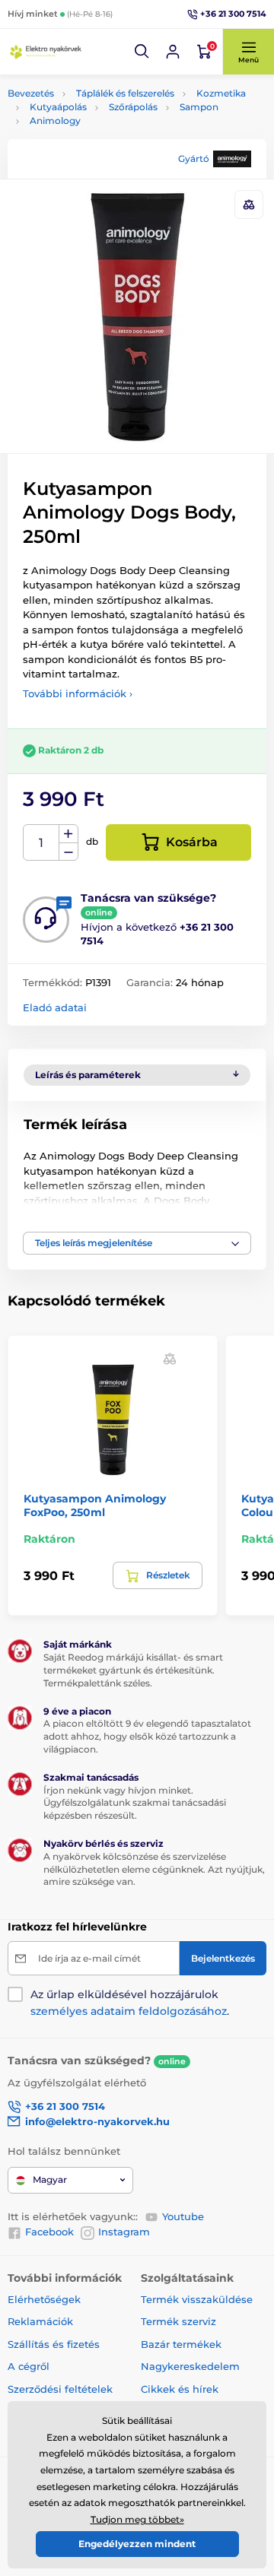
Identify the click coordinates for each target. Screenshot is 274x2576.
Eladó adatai (55, 1007)
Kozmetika (221, 93)
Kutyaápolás (58, 107)
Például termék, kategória (108, 120)
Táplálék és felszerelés (125, 93)
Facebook (49, 2232)
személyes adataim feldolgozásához (129, 2011)
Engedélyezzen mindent (137, 2544)
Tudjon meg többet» (137, 2519)
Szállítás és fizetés (54, 2344)
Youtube (183, 2216)
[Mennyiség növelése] (68, 834)
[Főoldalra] (46, 52)
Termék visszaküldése (197, 2299)
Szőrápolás (133, 107)
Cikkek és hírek (180, 2389)
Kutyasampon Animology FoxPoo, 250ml (95, 1505)
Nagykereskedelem (190, 2366)
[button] (142, 52)
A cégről (29, 2366)
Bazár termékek (181, 2344)
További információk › (78, 693)
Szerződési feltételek (60, 2389)
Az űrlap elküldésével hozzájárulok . (130, 2003)
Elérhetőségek (44, 2299)
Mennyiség (41, 843)
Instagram (124, 2232)
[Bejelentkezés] (173, 52)
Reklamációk (40, 2321)
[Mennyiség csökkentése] (68, 852)
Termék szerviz (178, 2321)
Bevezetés (31, 93)
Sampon (199, 107)
